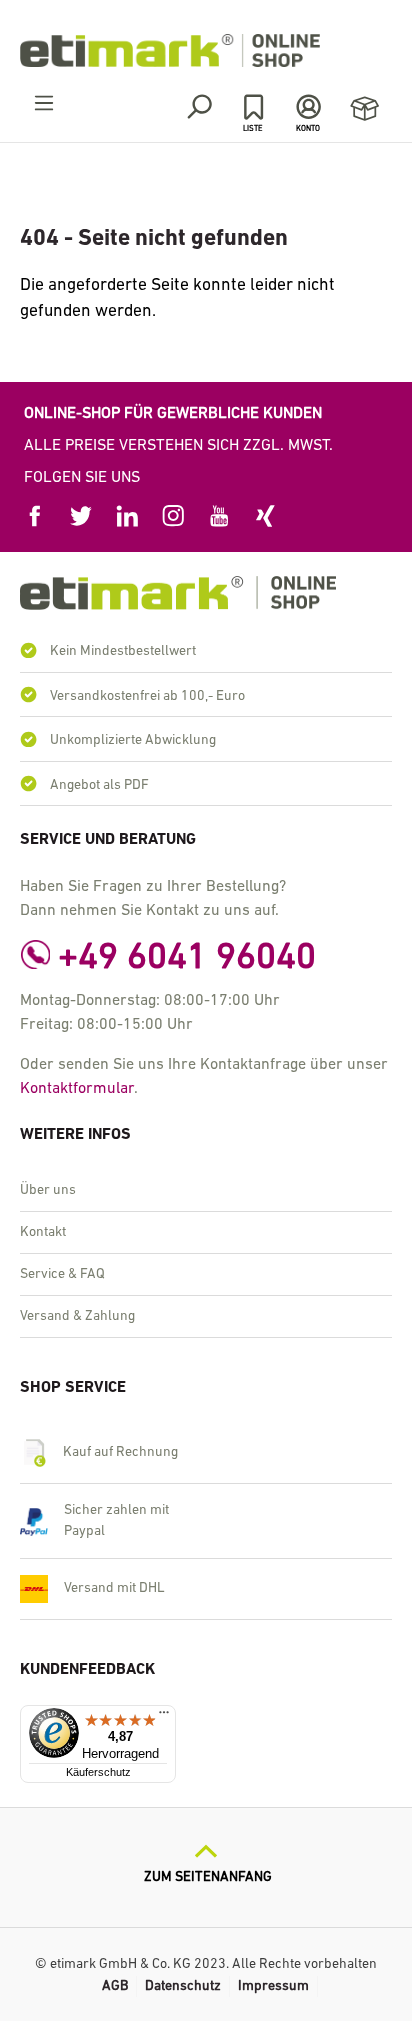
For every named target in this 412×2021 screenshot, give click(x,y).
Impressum (273, 1986)
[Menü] (44, 104)
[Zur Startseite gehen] (206, 50)
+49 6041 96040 (187, 958)
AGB (115, 1986)
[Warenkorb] (364, 109)
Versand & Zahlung (77, 1316)
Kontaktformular (77, 1089)
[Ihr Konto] (308, 107)
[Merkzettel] (253, 107)
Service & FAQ (62, 1274)
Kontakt (43, 1232)
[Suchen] (198, 107)
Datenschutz (183, 1986)
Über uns (48, 1190)
